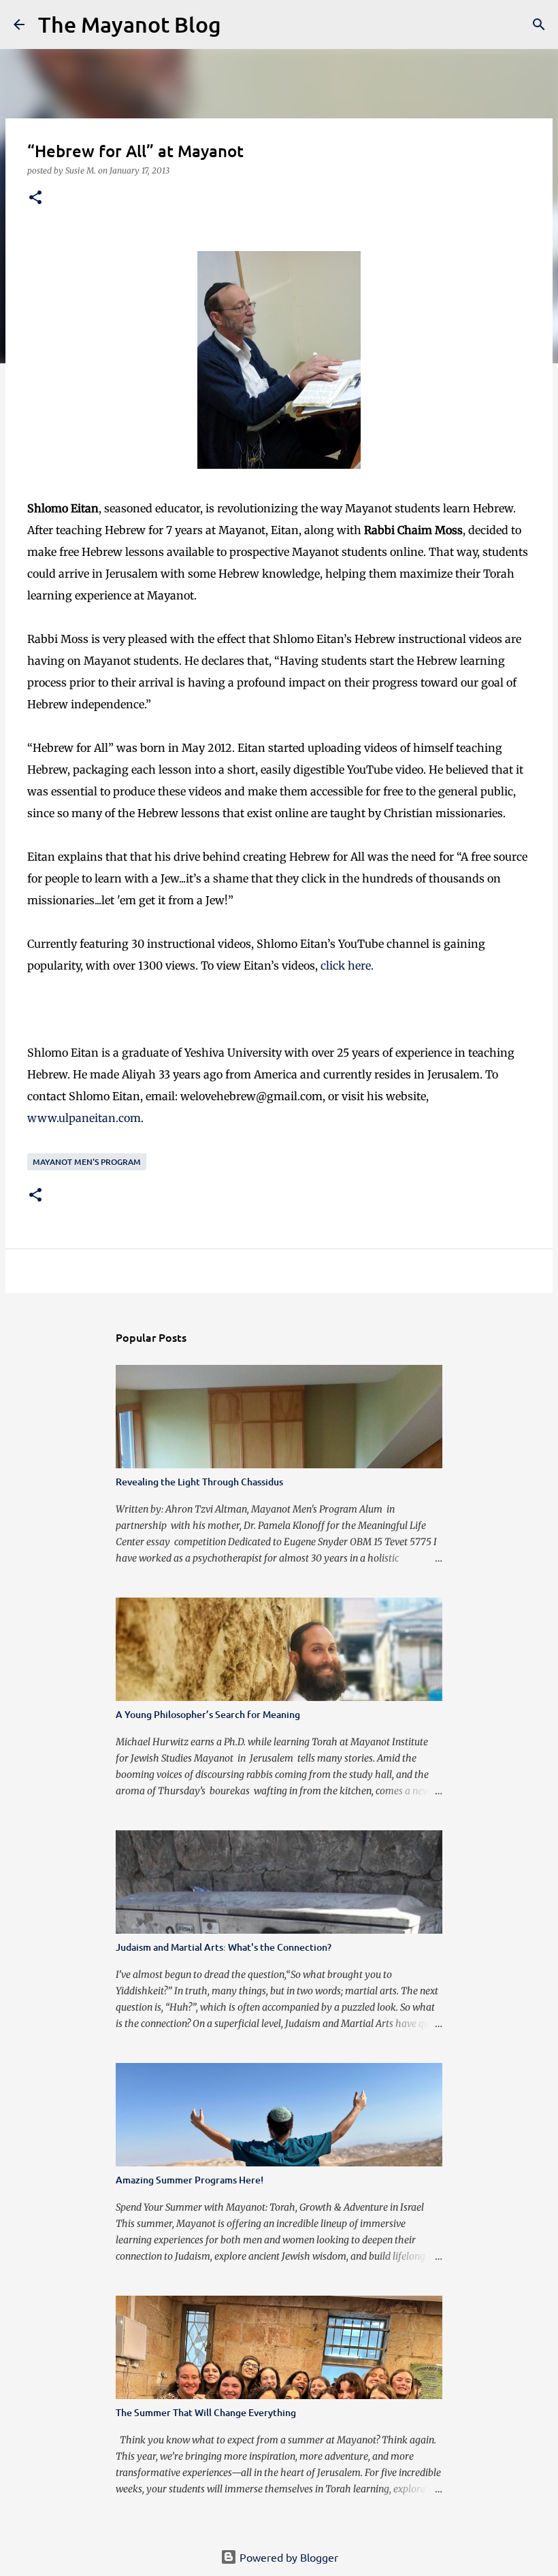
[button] (35, 198)
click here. (347, 965)
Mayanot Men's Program (87, 1162)
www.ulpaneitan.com (84, 1118)
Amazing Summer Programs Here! (190, 2180)
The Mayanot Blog (130, 24)
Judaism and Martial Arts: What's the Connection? (224, 1947)
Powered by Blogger (288, 2557)
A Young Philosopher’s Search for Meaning (208, 1714)
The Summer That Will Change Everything (206, 2412)
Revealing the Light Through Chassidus (199, 1482)
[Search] (240, 24)
